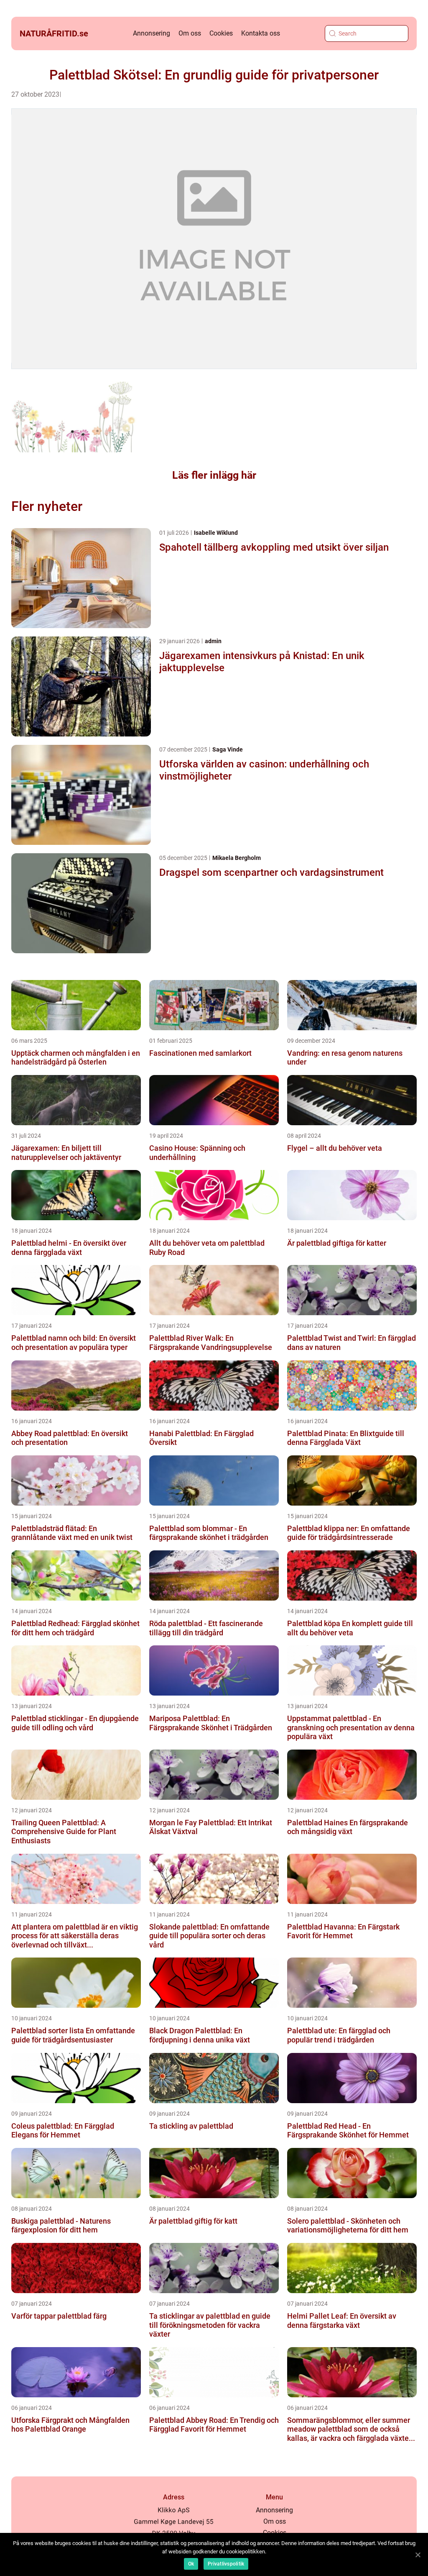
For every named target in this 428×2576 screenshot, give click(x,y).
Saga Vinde (228, 749)
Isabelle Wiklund (216, 533)
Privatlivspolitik (226, 2564)
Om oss (190, 33)
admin (213, 641)
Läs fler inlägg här (214, 475)
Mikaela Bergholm (237, 858)
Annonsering (152, 33)
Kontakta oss (261, 33)
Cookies (221, 33)
